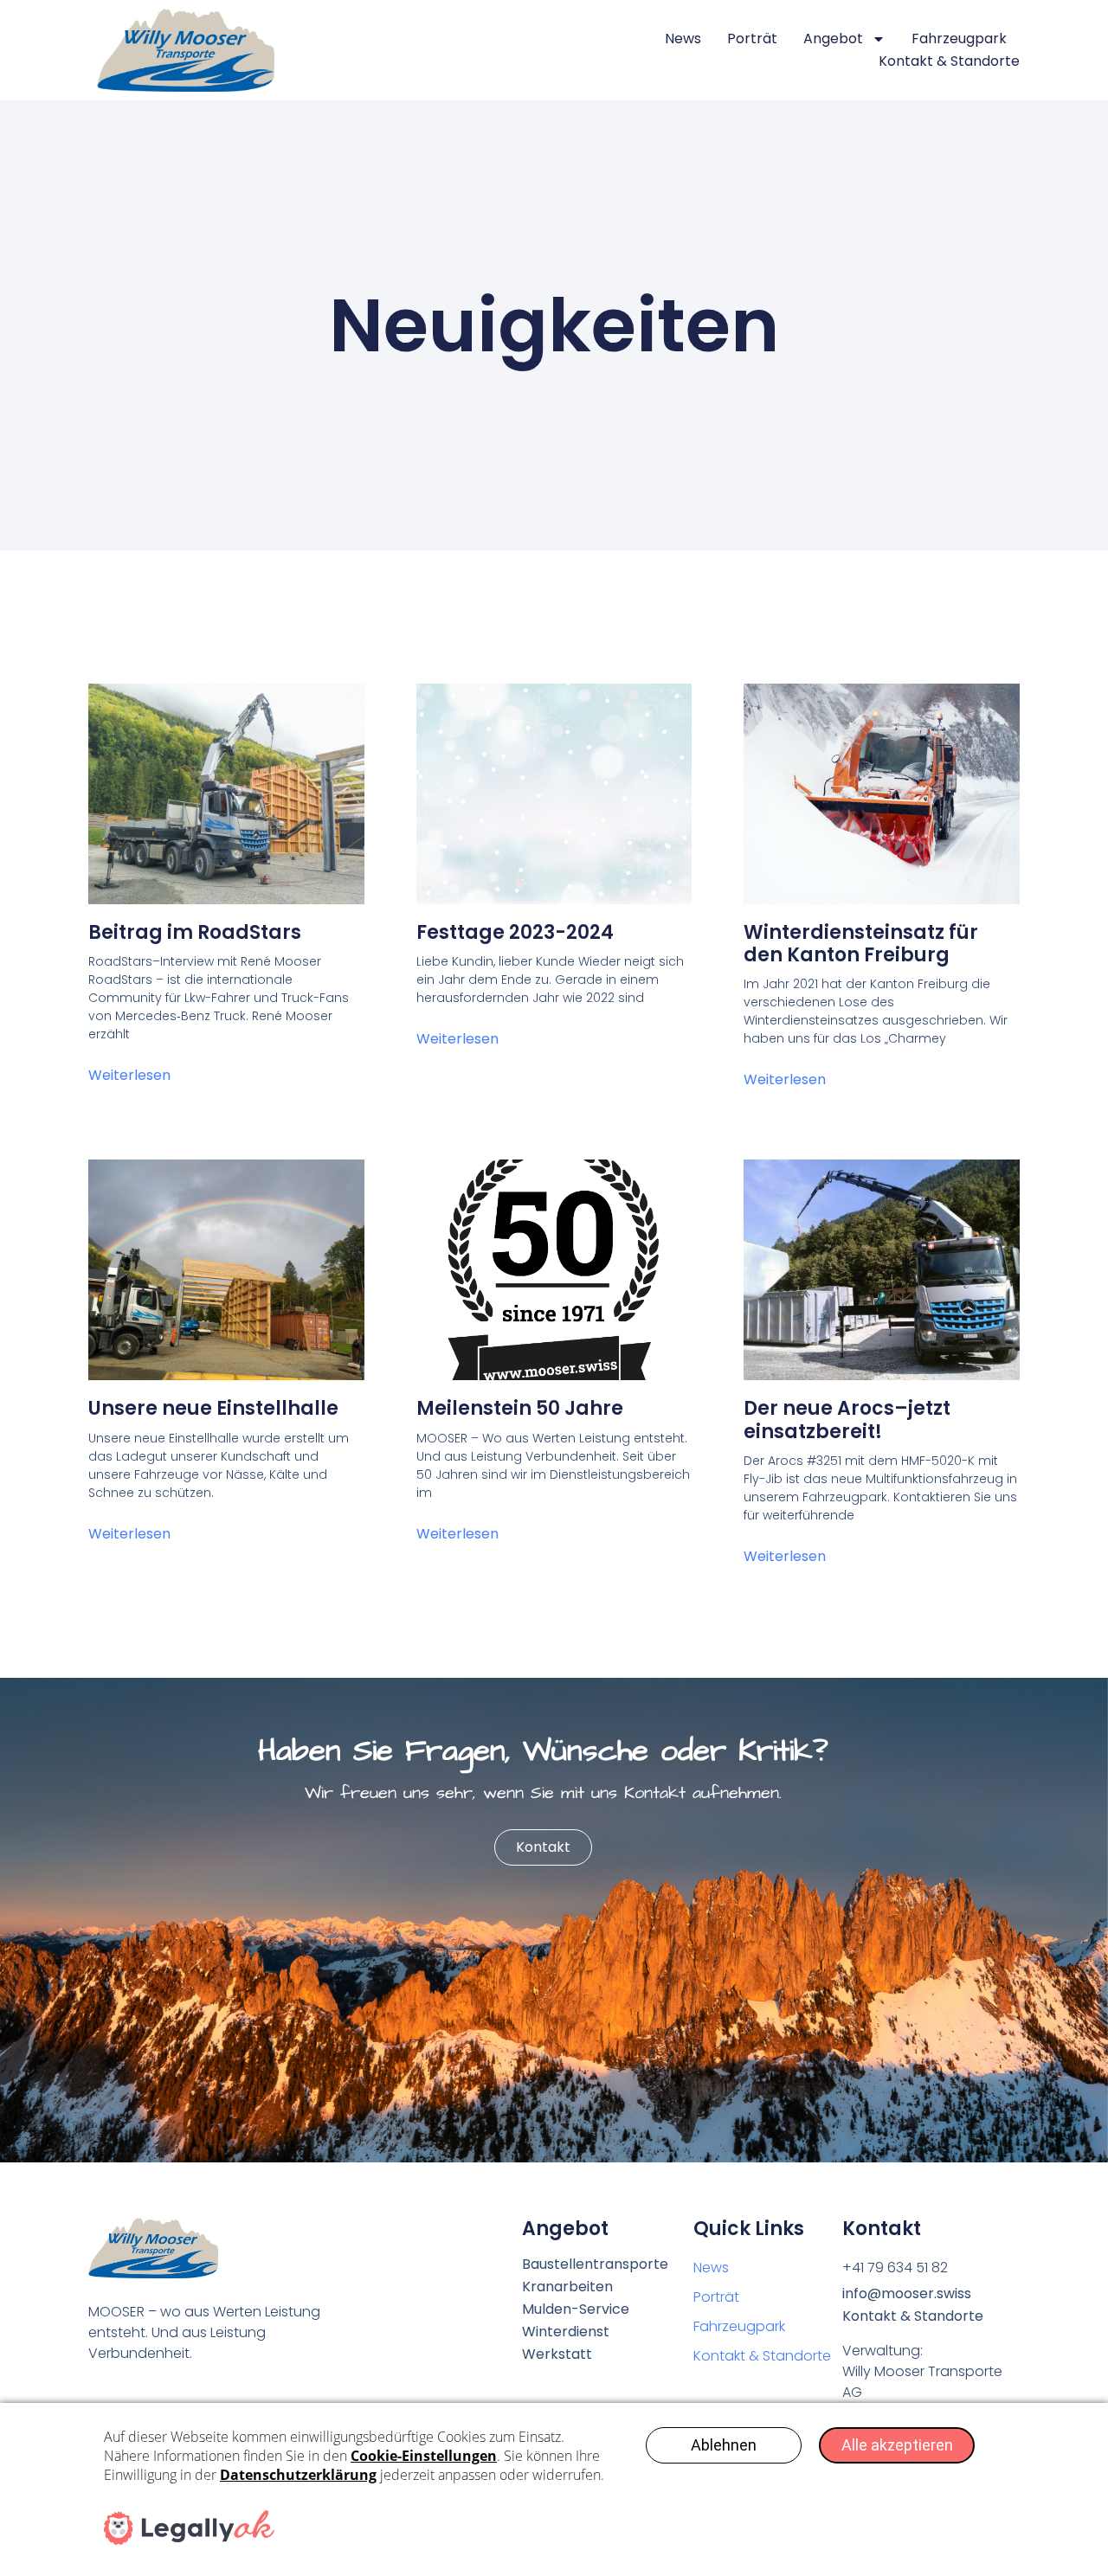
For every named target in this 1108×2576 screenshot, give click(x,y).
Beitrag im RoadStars (195, 932)
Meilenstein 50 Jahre (520, 1408)
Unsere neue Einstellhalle (213, 1408)
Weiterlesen (129, 1075)
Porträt (752, 39)
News (683, 39)
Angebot (833, 39)
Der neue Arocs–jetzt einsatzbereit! (847, 1420)
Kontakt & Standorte (949, 61)
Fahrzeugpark (959, 39)
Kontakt (543, 1847)
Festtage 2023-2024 (515, 932)
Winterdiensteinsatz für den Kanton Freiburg (861, 944)
